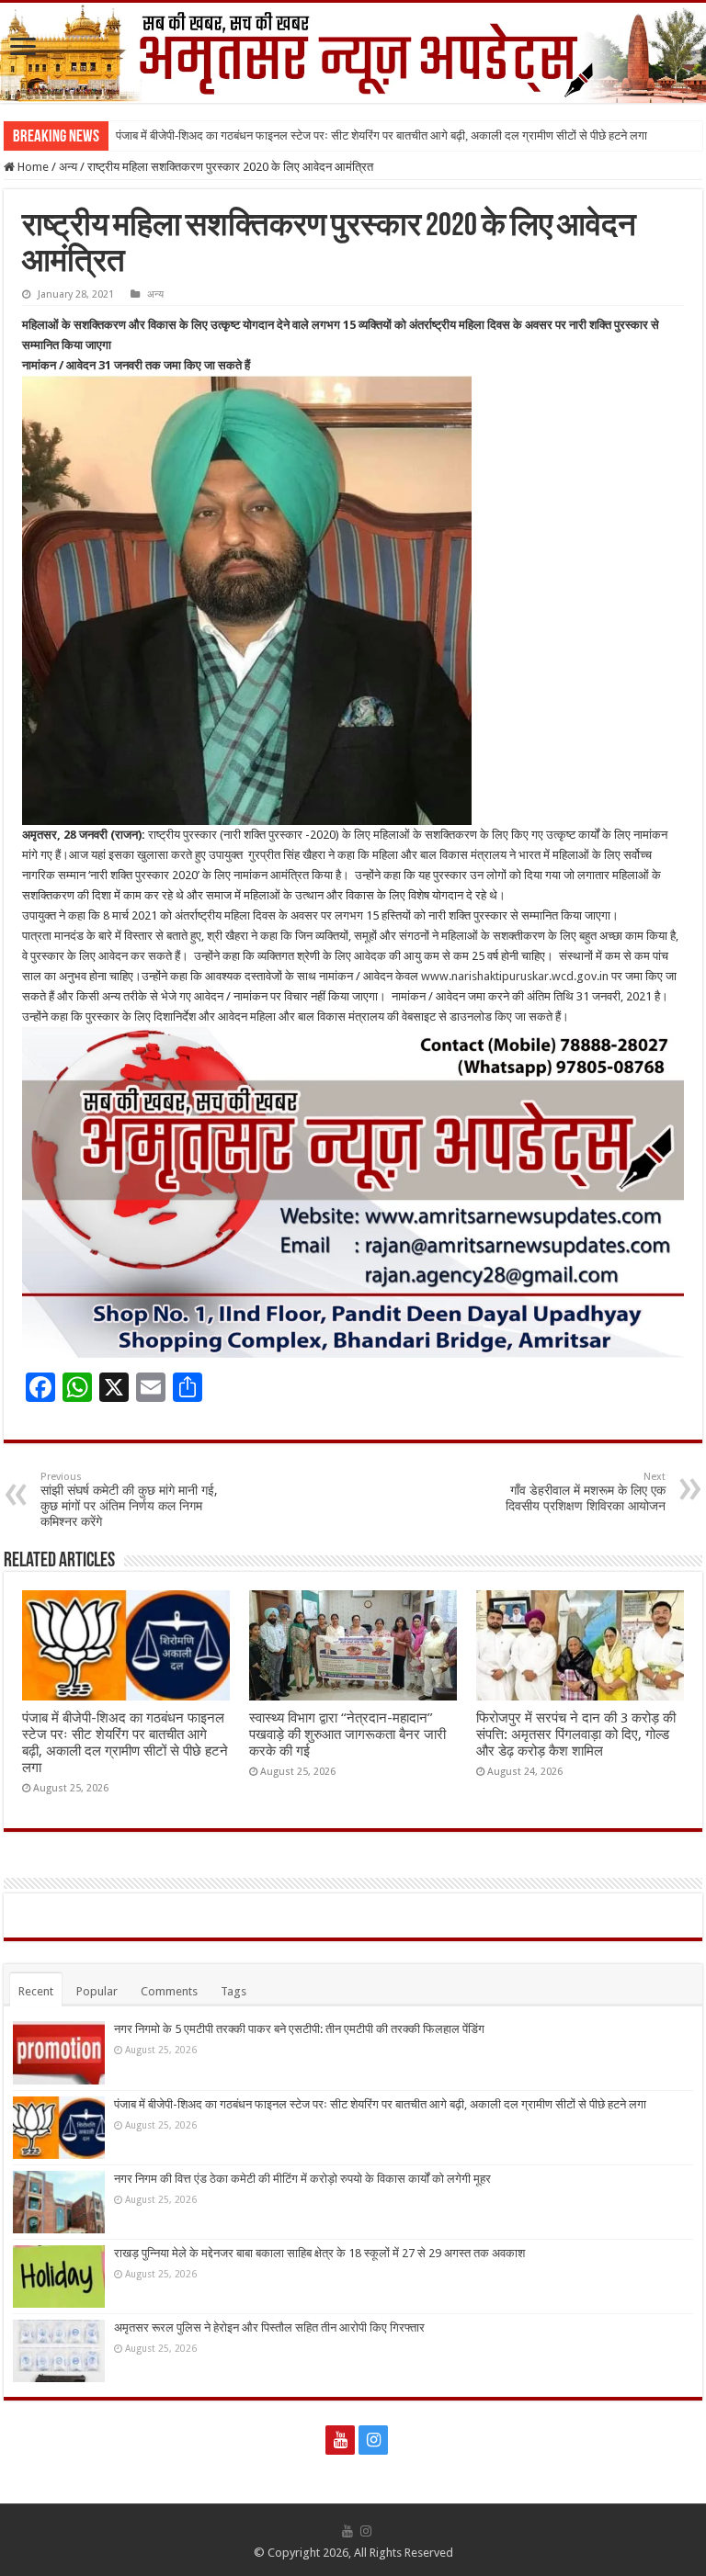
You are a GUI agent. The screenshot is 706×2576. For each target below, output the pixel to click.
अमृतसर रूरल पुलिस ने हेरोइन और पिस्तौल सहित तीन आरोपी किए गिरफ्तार (269, 2327)
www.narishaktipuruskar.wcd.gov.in (515, 976)
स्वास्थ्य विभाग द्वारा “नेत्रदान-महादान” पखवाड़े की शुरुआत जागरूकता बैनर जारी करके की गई (347, 1734)
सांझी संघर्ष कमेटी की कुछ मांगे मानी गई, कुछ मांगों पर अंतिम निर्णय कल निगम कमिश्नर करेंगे (129, 1500)
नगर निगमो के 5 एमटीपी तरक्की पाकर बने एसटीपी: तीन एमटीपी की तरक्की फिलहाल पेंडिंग (299, 2029)
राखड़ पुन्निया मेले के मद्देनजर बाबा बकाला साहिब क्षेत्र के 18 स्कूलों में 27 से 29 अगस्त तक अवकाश (319, 2253)
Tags (233, 1991)
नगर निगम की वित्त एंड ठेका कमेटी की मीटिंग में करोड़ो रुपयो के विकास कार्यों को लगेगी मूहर (302, 2179)
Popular (97, 1991)
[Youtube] (340, 2440)
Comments (169, 1991)
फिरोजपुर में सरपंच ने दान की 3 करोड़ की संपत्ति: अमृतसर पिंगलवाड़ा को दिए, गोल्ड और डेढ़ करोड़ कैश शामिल (576, 1734)
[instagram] (373, 2440)
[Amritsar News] (353, 53)
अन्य (68, 167)
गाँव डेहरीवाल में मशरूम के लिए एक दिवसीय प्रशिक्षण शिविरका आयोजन (586, 1492)
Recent (36, 1991)
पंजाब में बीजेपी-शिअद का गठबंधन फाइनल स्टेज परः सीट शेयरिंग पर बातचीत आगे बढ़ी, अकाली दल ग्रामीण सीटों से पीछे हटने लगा (381, 136)
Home (32, 167)
